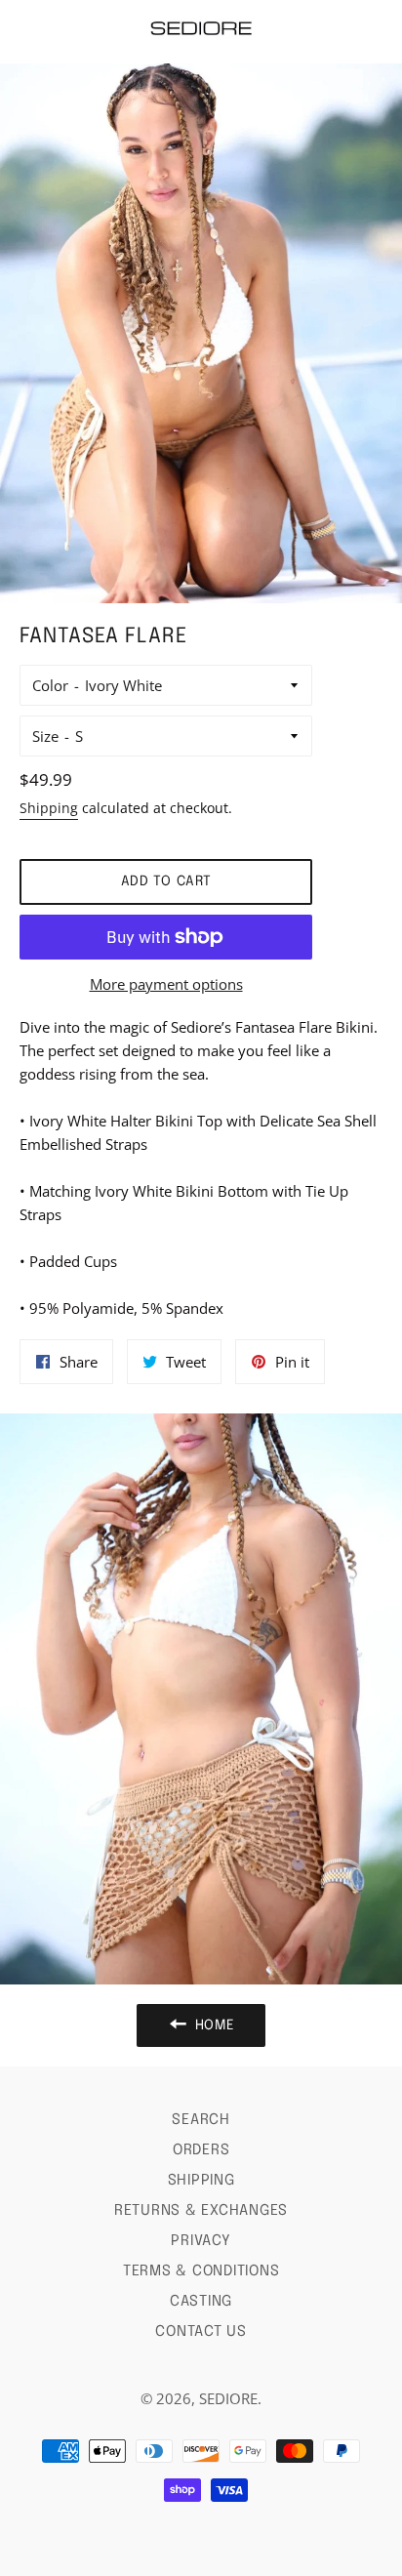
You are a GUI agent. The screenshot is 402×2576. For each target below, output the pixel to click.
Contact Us (201, 2332)
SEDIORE (228, 2398)
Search (201, 2120)
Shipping (49, 808)
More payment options (166, 984)
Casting (201, 2302)
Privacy (201, 2241)
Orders (201, 2150)
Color (50, 685)
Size (45, 736)
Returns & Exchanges (201, 2211)
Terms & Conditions (201, 2271)
